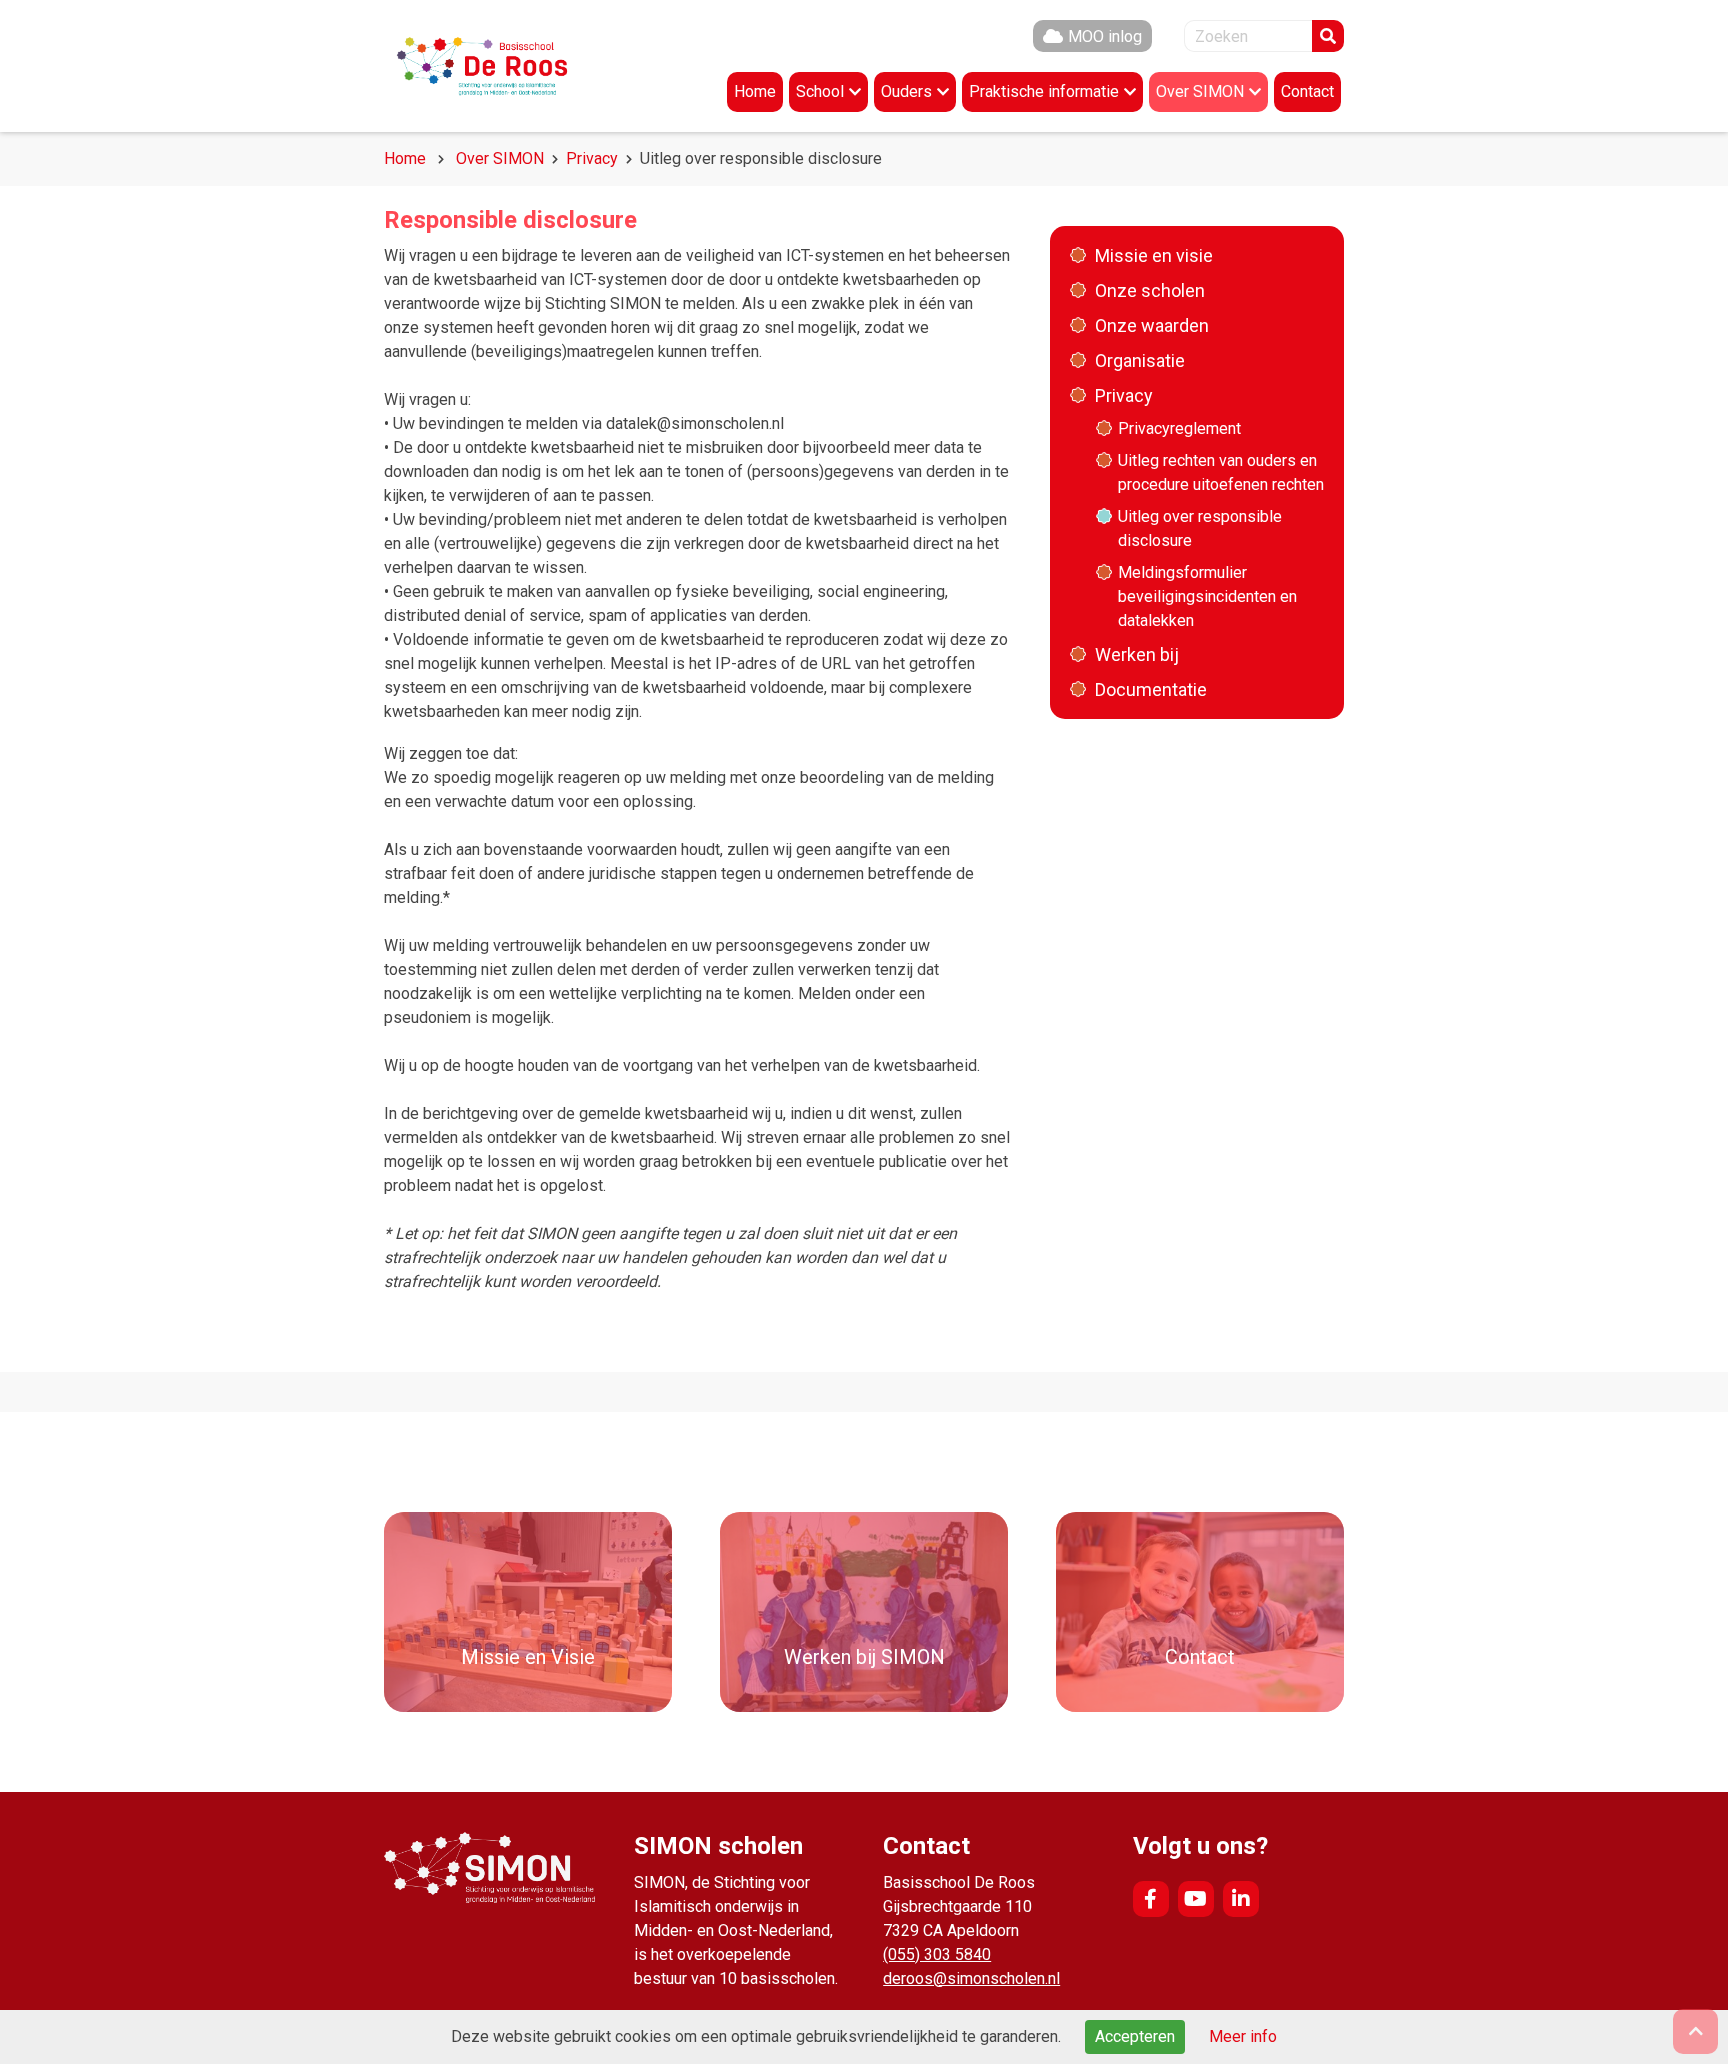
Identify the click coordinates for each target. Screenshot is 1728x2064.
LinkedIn (1241, 1899)
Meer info (1243, 2036)
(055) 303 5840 (937, 1954)
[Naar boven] (1695, 2031)
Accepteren (1135, 2036)
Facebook (1151, 1899)
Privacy (592, 158)
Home (405, 158)
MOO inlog (1105, 36)
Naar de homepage (504, 66)
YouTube (1196, 1899)
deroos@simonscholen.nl (971, 1978)
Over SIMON (500, 158)
